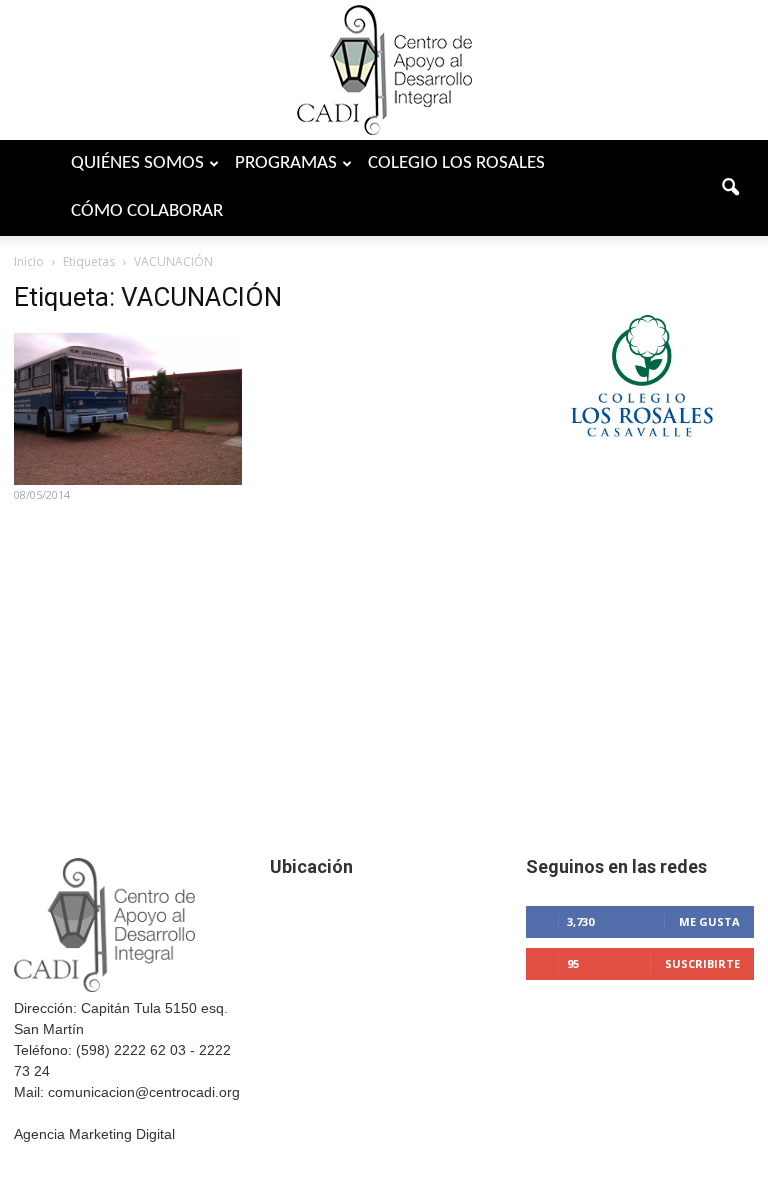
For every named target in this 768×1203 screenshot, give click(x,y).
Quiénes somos (137, 163)
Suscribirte (702, 963)
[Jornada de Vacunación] (128, 409)
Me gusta (709, 921)
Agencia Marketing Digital (94, 1134)
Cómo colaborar (147, 211)
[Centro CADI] (384, 70)
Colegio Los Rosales (456, 163)
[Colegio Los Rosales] (640, 465)
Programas (286, 163)
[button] (730, 188)
